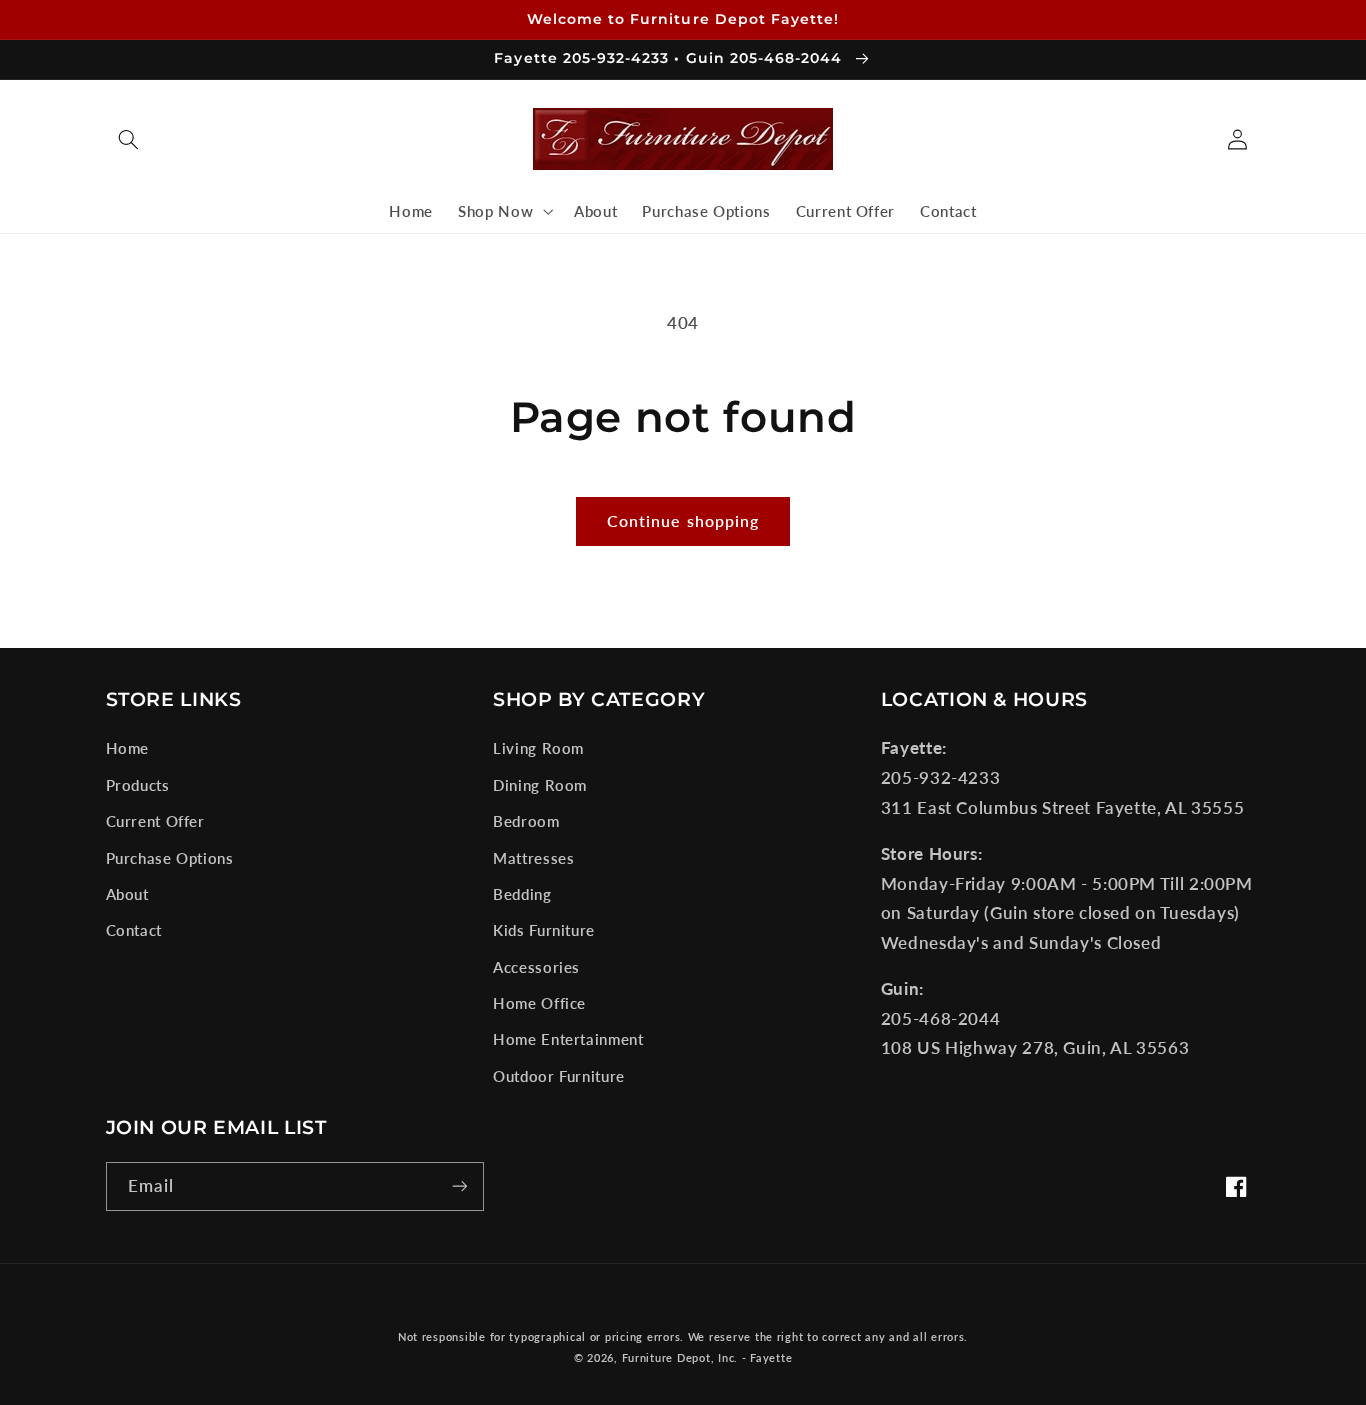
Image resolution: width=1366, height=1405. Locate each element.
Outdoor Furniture (559, 1076)
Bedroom (526, 821)
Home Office (539, 1003)
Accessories (536, 967)
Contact (134, 930)
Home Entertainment (568, 1039)
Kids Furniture (544, 930)
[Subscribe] (459, 1186)
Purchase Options (170, 858)
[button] (129, 139)
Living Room (538, 748)
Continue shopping (683, 520)
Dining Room (540, 785)
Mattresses (533, 858)
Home (128, 748)
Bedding (522, 894)
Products (138, 785)
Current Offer (155, 821)
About (127, 894)
